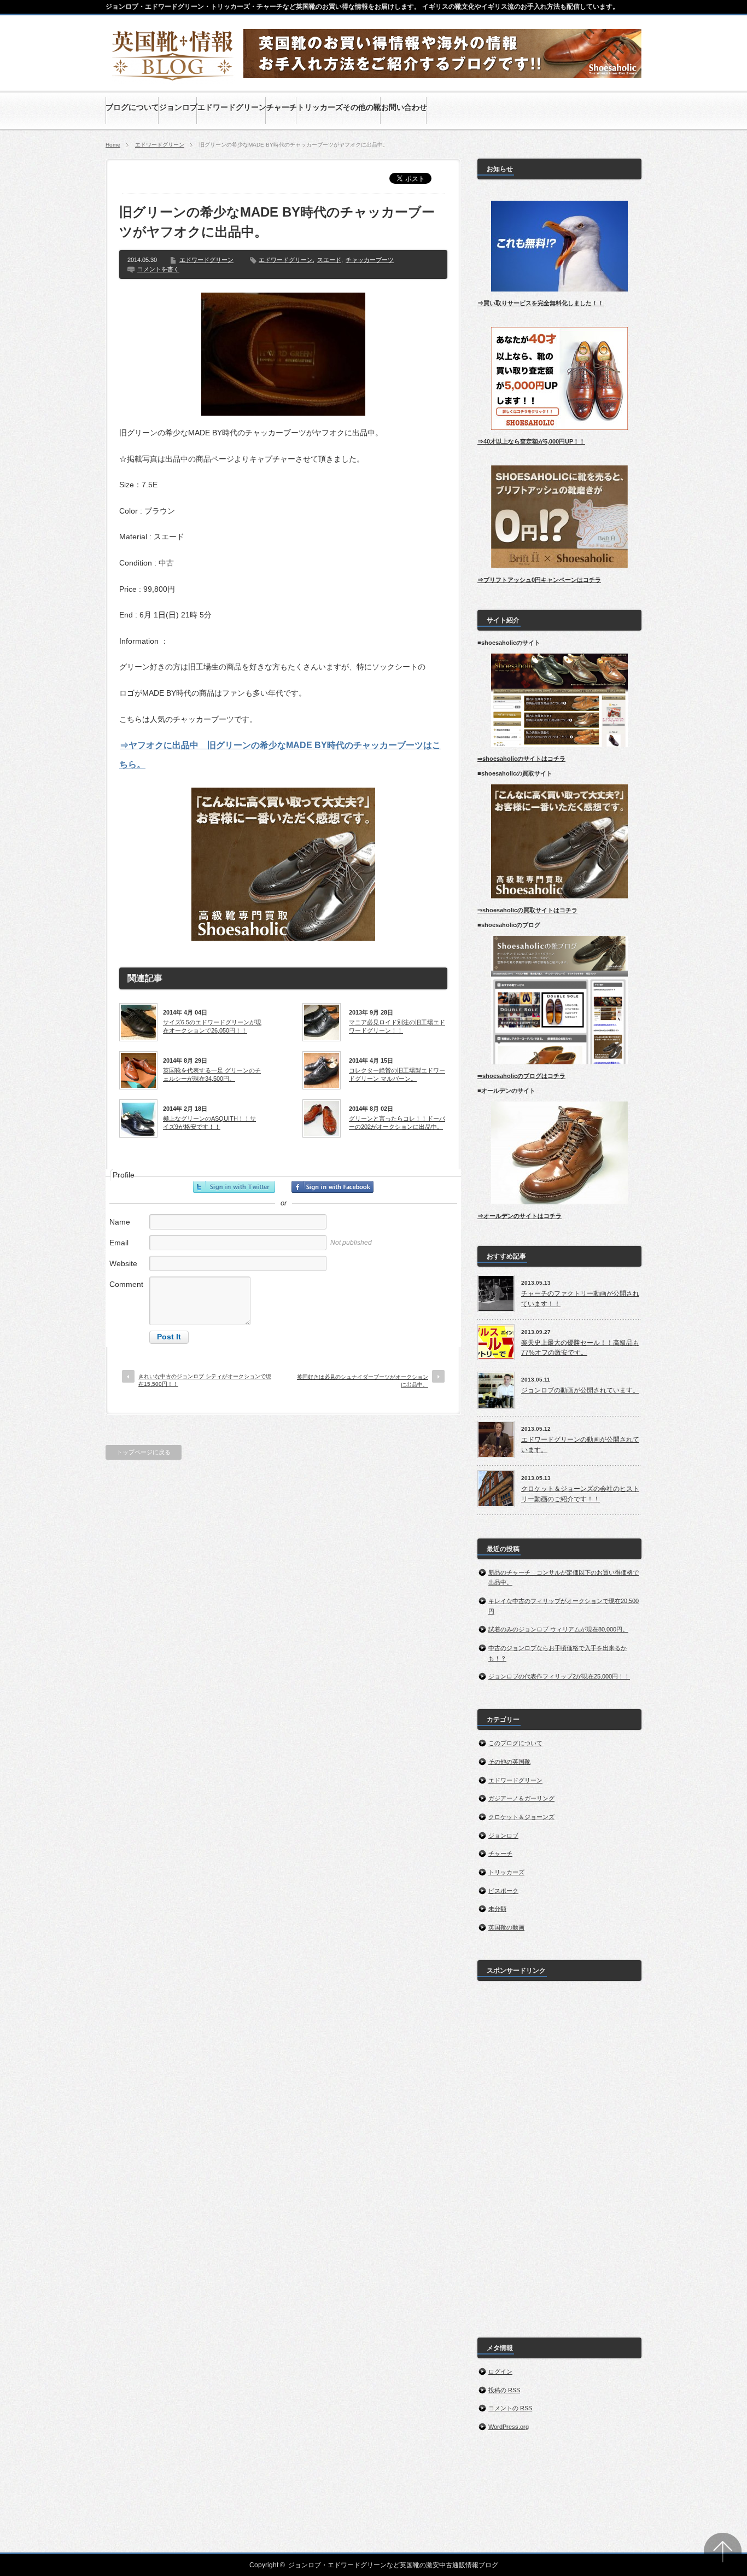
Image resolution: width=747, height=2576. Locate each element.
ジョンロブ (503, 1835)
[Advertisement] (559, 2153)
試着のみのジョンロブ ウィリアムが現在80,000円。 (558, 1629)
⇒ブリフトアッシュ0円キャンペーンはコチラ (539, 580)
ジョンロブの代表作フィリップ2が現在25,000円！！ (559, 1676)
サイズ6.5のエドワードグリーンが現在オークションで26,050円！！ (212, 1026)
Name (120, 1222)
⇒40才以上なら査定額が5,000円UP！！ (531, 441)
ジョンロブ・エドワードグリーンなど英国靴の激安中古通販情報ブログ (393, 2565)
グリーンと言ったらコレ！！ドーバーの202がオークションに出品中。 (397, 1122)
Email (119, 1243)
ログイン (500, 2371)
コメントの (510, 2408)
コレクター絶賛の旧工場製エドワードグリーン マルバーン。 (397, 1074)
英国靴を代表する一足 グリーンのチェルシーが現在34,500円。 (212, 1074)
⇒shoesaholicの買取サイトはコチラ (527, 910)
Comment (126, 1284)
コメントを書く (158, 269)
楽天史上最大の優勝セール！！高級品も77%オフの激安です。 (580, 1348)
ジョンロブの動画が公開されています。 (580, 1390)
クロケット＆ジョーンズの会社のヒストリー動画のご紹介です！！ (580, 1494)
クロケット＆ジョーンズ (521, 1817)
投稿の (504, 2390)
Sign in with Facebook (332, 1187)
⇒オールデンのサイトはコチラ (520, 1216)
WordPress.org (509, 2427)
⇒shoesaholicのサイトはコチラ (521, 759)
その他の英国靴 (509, 1762)
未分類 (497, 1909)
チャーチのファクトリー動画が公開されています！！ (580, 1299)
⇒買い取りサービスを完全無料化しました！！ (541, 303)
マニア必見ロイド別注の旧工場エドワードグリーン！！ (397, 1026)
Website (123, 1263)
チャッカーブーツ (370, 260)
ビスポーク (503, 1891)
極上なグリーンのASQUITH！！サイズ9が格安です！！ (209, 1122)
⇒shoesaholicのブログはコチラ (521, 1076)
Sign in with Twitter (234, 1187)
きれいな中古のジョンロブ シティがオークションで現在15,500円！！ (205, 1380)
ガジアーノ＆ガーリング (521, 1798)
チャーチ (500, 1854)
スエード (329, 260)
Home (113, 145)
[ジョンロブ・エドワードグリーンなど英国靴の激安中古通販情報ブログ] (173, 78)
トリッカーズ (506, 1872)
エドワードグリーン (160, 145)
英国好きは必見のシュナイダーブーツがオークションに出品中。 (363, 1381)
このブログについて (515, 1743)
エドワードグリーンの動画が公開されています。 (580, 1445)
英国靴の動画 (506, 1927)
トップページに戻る (144, 1452)
